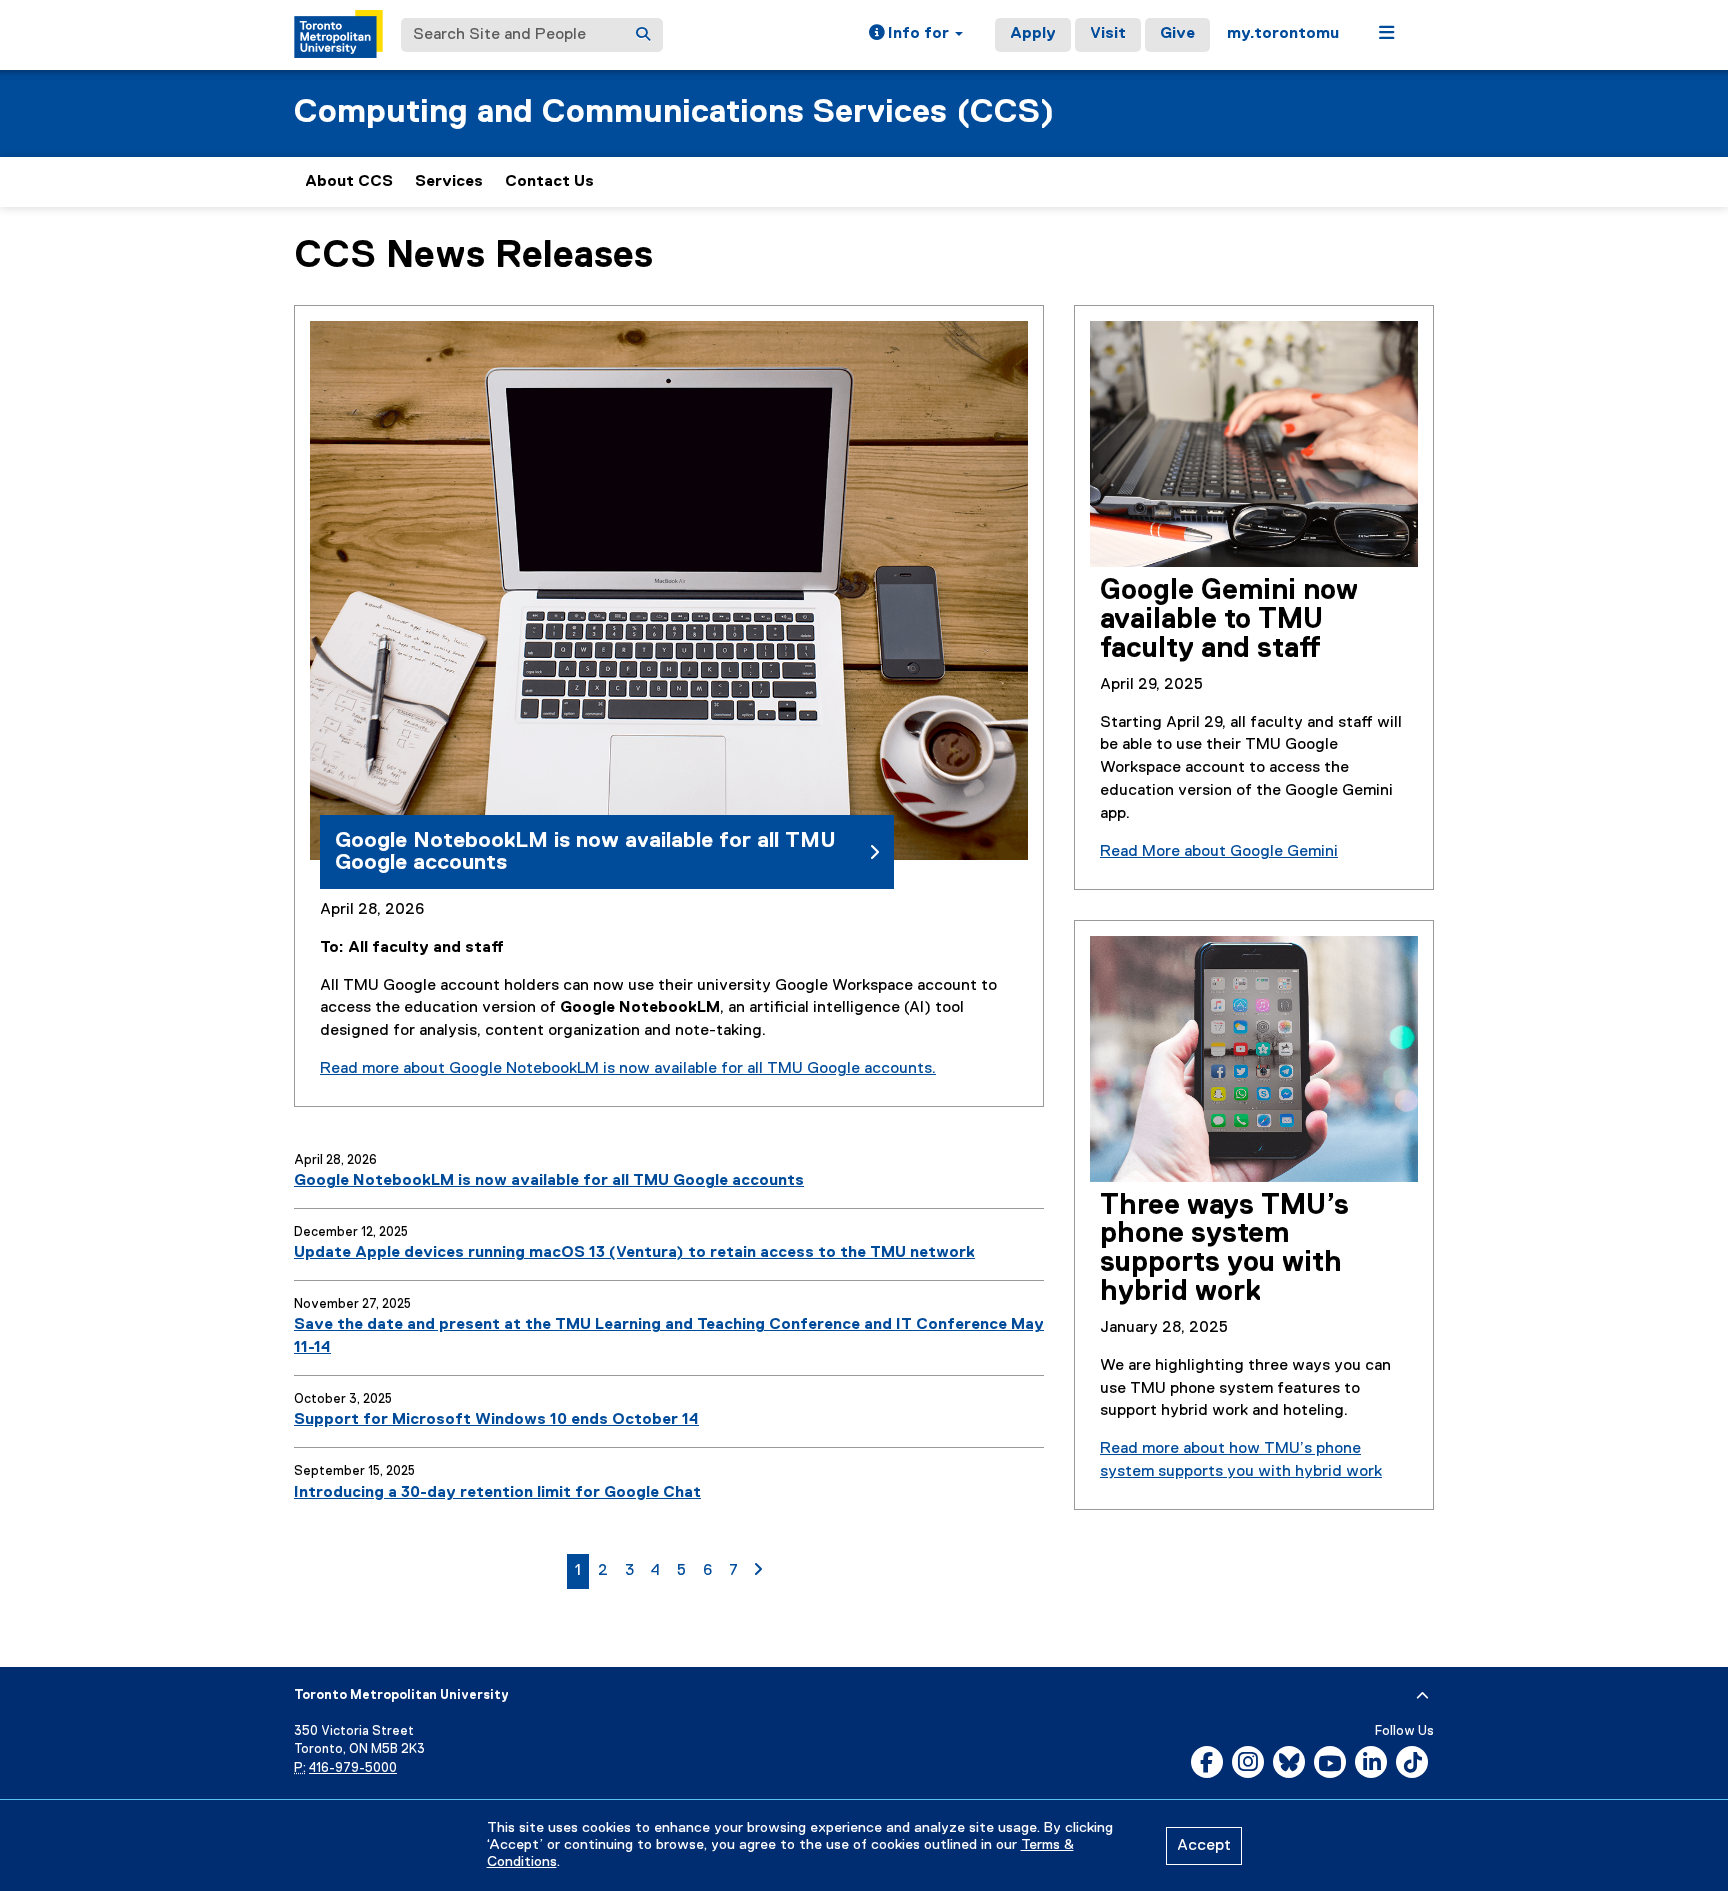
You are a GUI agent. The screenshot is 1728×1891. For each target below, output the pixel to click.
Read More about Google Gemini (1219, 852)
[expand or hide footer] (1422, 1696)
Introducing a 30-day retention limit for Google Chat (497, 1493)
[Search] (643, 35)
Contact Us (549, 182)
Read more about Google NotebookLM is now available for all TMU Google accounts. (628, 1069)
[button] (916, 35)
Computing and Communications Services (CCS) (674, 112)
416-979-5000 (353, 1768)
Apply (1033, 34)
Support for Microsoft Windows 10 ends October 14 (496, 1420)
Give (1177, 34)
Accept (1204, 1846)
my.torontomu (1283, 34)
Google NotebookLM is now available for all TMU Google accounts (549, 1181)
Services (449, 182)
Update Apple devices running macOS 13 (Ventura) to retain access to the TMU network (634, 1253)
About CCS (349, 182)
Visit (1108, 34)
